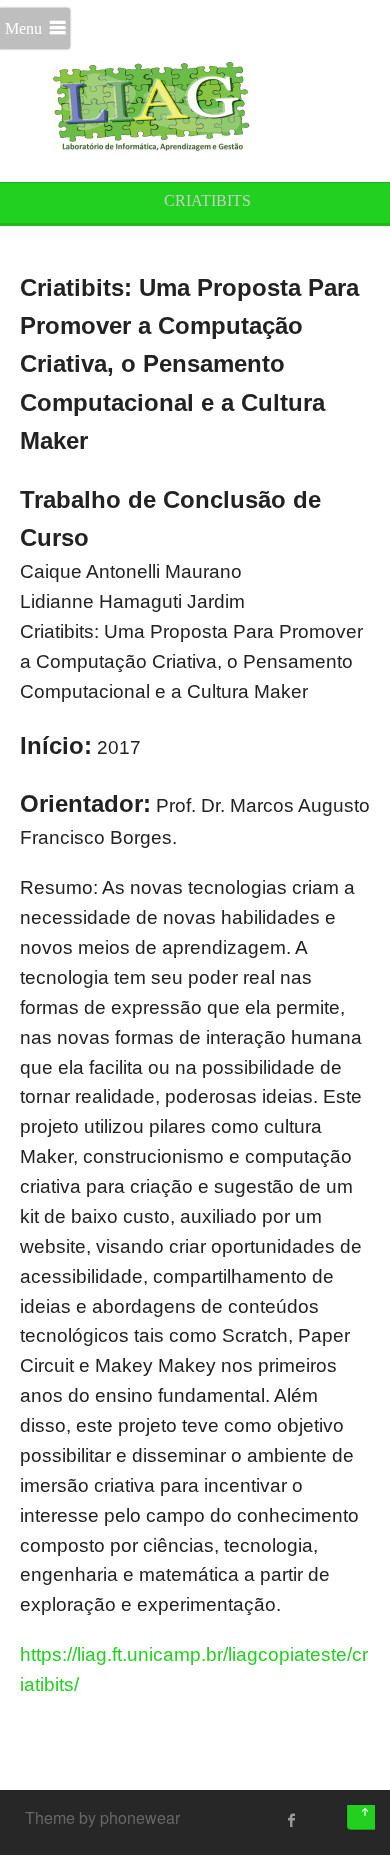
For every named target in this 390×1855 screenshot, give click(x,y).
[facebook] (292, 1820)
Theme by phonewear (102, 1817)
